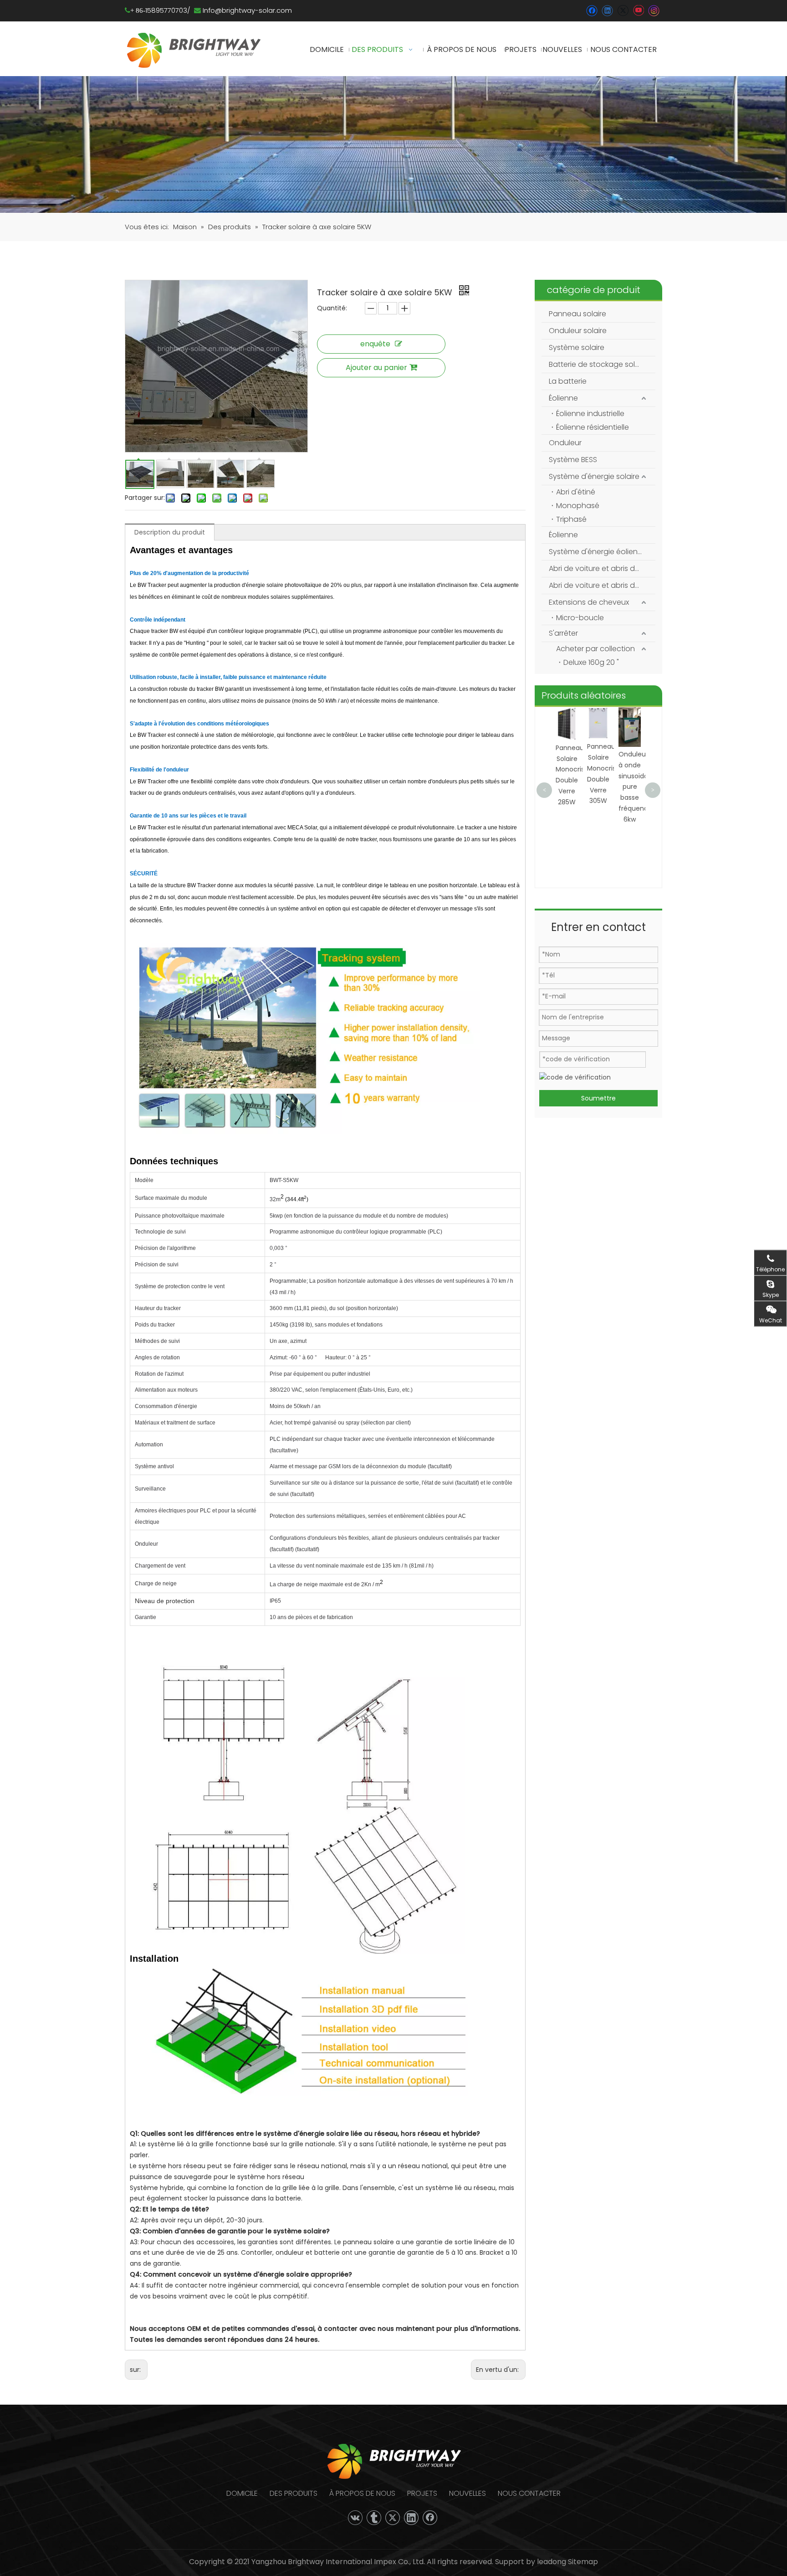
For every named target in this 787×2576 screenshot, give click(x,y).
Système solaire (577, 347)
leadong (551, 2562)
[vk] (355, 2518)
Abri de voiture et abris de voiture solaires (602, 568)
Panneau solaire (577, 314)
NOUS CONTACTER (529, 2493)
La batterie (568, 381)
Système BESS (573, 460)
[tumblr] (374, 2518)
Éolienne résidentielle (593, 427)
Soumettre (598, 1098)
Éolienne (563, 398)
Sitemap (583, 2562)
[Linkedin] (607, 11)
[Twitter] (623, 11)
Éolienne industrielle (590, 414)
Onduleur (565, 443)
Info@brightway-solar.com (247, 10)
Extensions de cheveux (589, 602)
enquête (375, 344)
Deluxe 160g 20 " (591, 662)
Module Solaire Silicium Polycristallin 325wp (639, 736)
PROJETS (422, 2493)
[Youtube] (638, 11)
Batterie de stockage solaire (598, 364)
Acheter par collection (595, 649)
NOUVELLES (468, 2493)
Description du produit (170, 532)
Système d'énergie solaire (594, 476)
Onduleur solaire (578, 331)
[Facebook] (592, 11)
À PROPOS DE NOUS (362, 2493)
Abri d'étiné (576, 492)
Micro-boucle (580, 618)
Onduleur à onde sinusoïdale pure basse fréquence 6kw (606, 787)
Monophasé (578, 506)
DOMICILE (242, 2493)
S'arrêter (563, 633)
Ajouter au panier (376, 368)
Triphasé (571, 519)
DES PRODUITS (294, 2493)
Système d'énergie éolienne (598, 552)
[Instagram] (654, 11)
